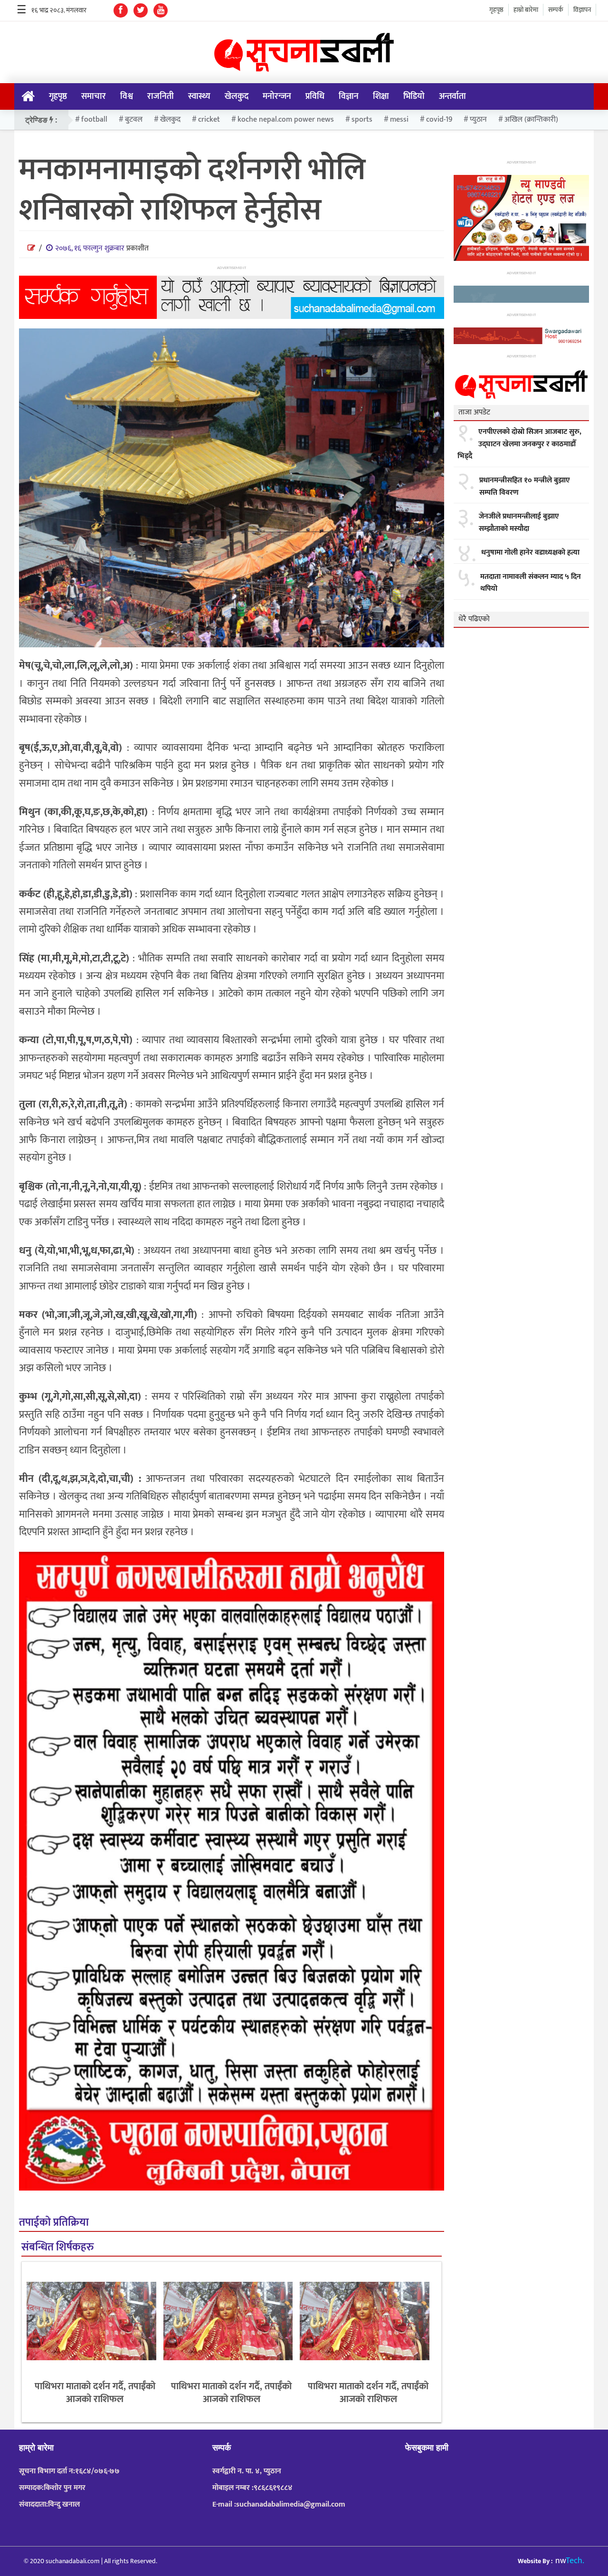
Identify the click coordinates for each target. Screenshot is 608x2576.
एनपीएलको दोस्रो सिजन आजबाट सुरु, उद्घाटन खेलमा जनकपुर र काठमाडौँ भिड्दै (519, 444)
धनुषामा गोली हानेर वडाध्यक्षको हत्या (530, 553)
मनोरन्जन (277, 96)
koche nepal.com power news (286, 120)
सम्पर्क (556, 10)
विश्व (127, 96)
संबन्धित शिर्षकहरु (57, 2247)
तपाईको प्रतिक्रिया (54, 2223)
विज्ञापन (582, 10)
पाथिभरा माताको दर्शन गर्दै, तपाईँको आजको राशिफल (95, 2393)
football (94, 120)
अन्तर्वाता (452, 96)
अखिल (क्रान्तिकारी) (531, 120)
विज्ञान (349, 96)
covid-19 (439, 120)
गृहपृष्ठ (496, 10)
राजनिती (161, 96)
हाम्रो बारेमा (526, 10)
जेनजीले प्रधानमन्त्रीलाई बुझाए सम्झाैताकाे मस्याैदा (519, 523)
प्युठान (478, 120)
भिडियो (414, 96)
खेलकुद (237, 96)
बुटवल (134, 120)
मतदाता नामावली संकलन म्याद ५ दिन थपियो (531, 583)
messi (399, 120)
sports (362, 120)
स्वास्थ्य (199, 96)
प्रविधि (315, 96)
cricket (209, 120)
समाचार (94, 96)
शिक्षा (381, 96)
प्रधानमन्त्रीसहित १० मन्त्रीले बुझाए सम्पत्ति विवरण (525, 486)
